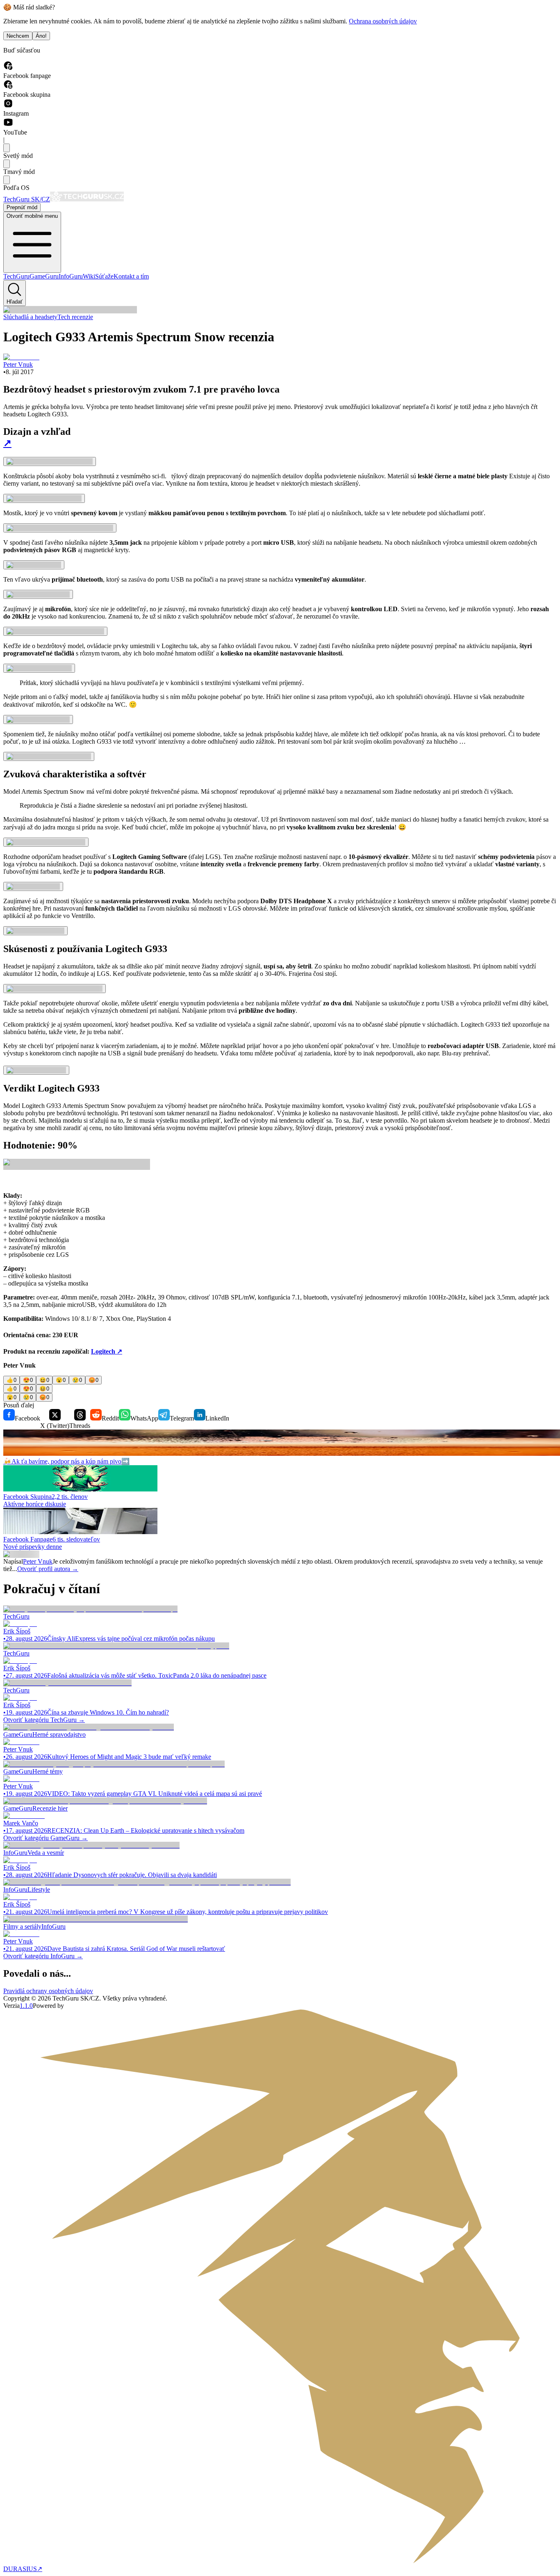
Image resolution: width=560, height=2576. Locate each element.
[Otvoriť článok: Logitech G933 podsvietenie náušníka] (55, 989)
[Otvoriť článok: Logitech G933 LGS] (33, 886)
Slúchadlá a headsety (30, 317)
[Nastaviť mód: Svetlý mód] (7, 148)
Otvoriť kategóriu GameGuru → (46, 1838)
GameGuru (44, 276)
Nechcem (18, 36)
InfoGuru (71, 276)
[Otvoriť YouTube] (8, 125)
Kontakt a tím (131, 276)
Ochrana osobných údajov (383, 21)
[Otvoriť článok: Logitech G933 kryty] (34, 565)
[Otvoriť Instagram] (8, 106)
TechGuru (16, 276)
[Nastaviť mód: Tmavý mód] (7, 164)
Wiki (89, 276)
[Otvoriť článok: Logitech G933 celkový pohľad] (46, 842)
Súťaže (104, 276)
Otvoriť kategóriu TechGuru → (44, 1720)
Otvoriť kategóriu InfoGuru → (43, 1956)
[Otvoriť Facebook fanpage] (8, 68)
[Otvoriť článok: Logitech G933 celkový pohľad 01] (50, 461)
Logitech (107, 1351)
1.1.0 (26, 2006)
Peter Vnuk (38, 1561)
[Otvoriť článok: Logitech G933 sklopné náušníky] (49, 756)
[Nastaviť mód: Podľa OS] (7, 180)
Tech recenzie (75, 317)
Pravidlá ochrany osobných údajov (48, 1991)
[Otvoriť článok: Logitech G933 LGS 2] (35, 931)
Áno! (41, 36)
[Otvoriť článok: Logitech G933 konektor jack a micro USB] (60, 528)
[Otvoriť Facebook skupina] (8, 87)
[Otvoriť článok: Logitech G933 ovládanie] (39, 668)
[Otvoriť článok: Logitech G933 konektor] (38, 594)
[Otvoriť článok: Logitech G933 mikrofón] (38, 719)
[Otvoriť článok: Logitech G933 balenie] (36, 1070)
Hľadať (15, 302)
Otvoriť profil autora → (48, 1569)
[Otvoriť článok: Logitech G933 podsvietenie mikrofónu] (55, 631)
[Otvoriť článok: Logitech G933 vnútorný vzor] (44, 498)
